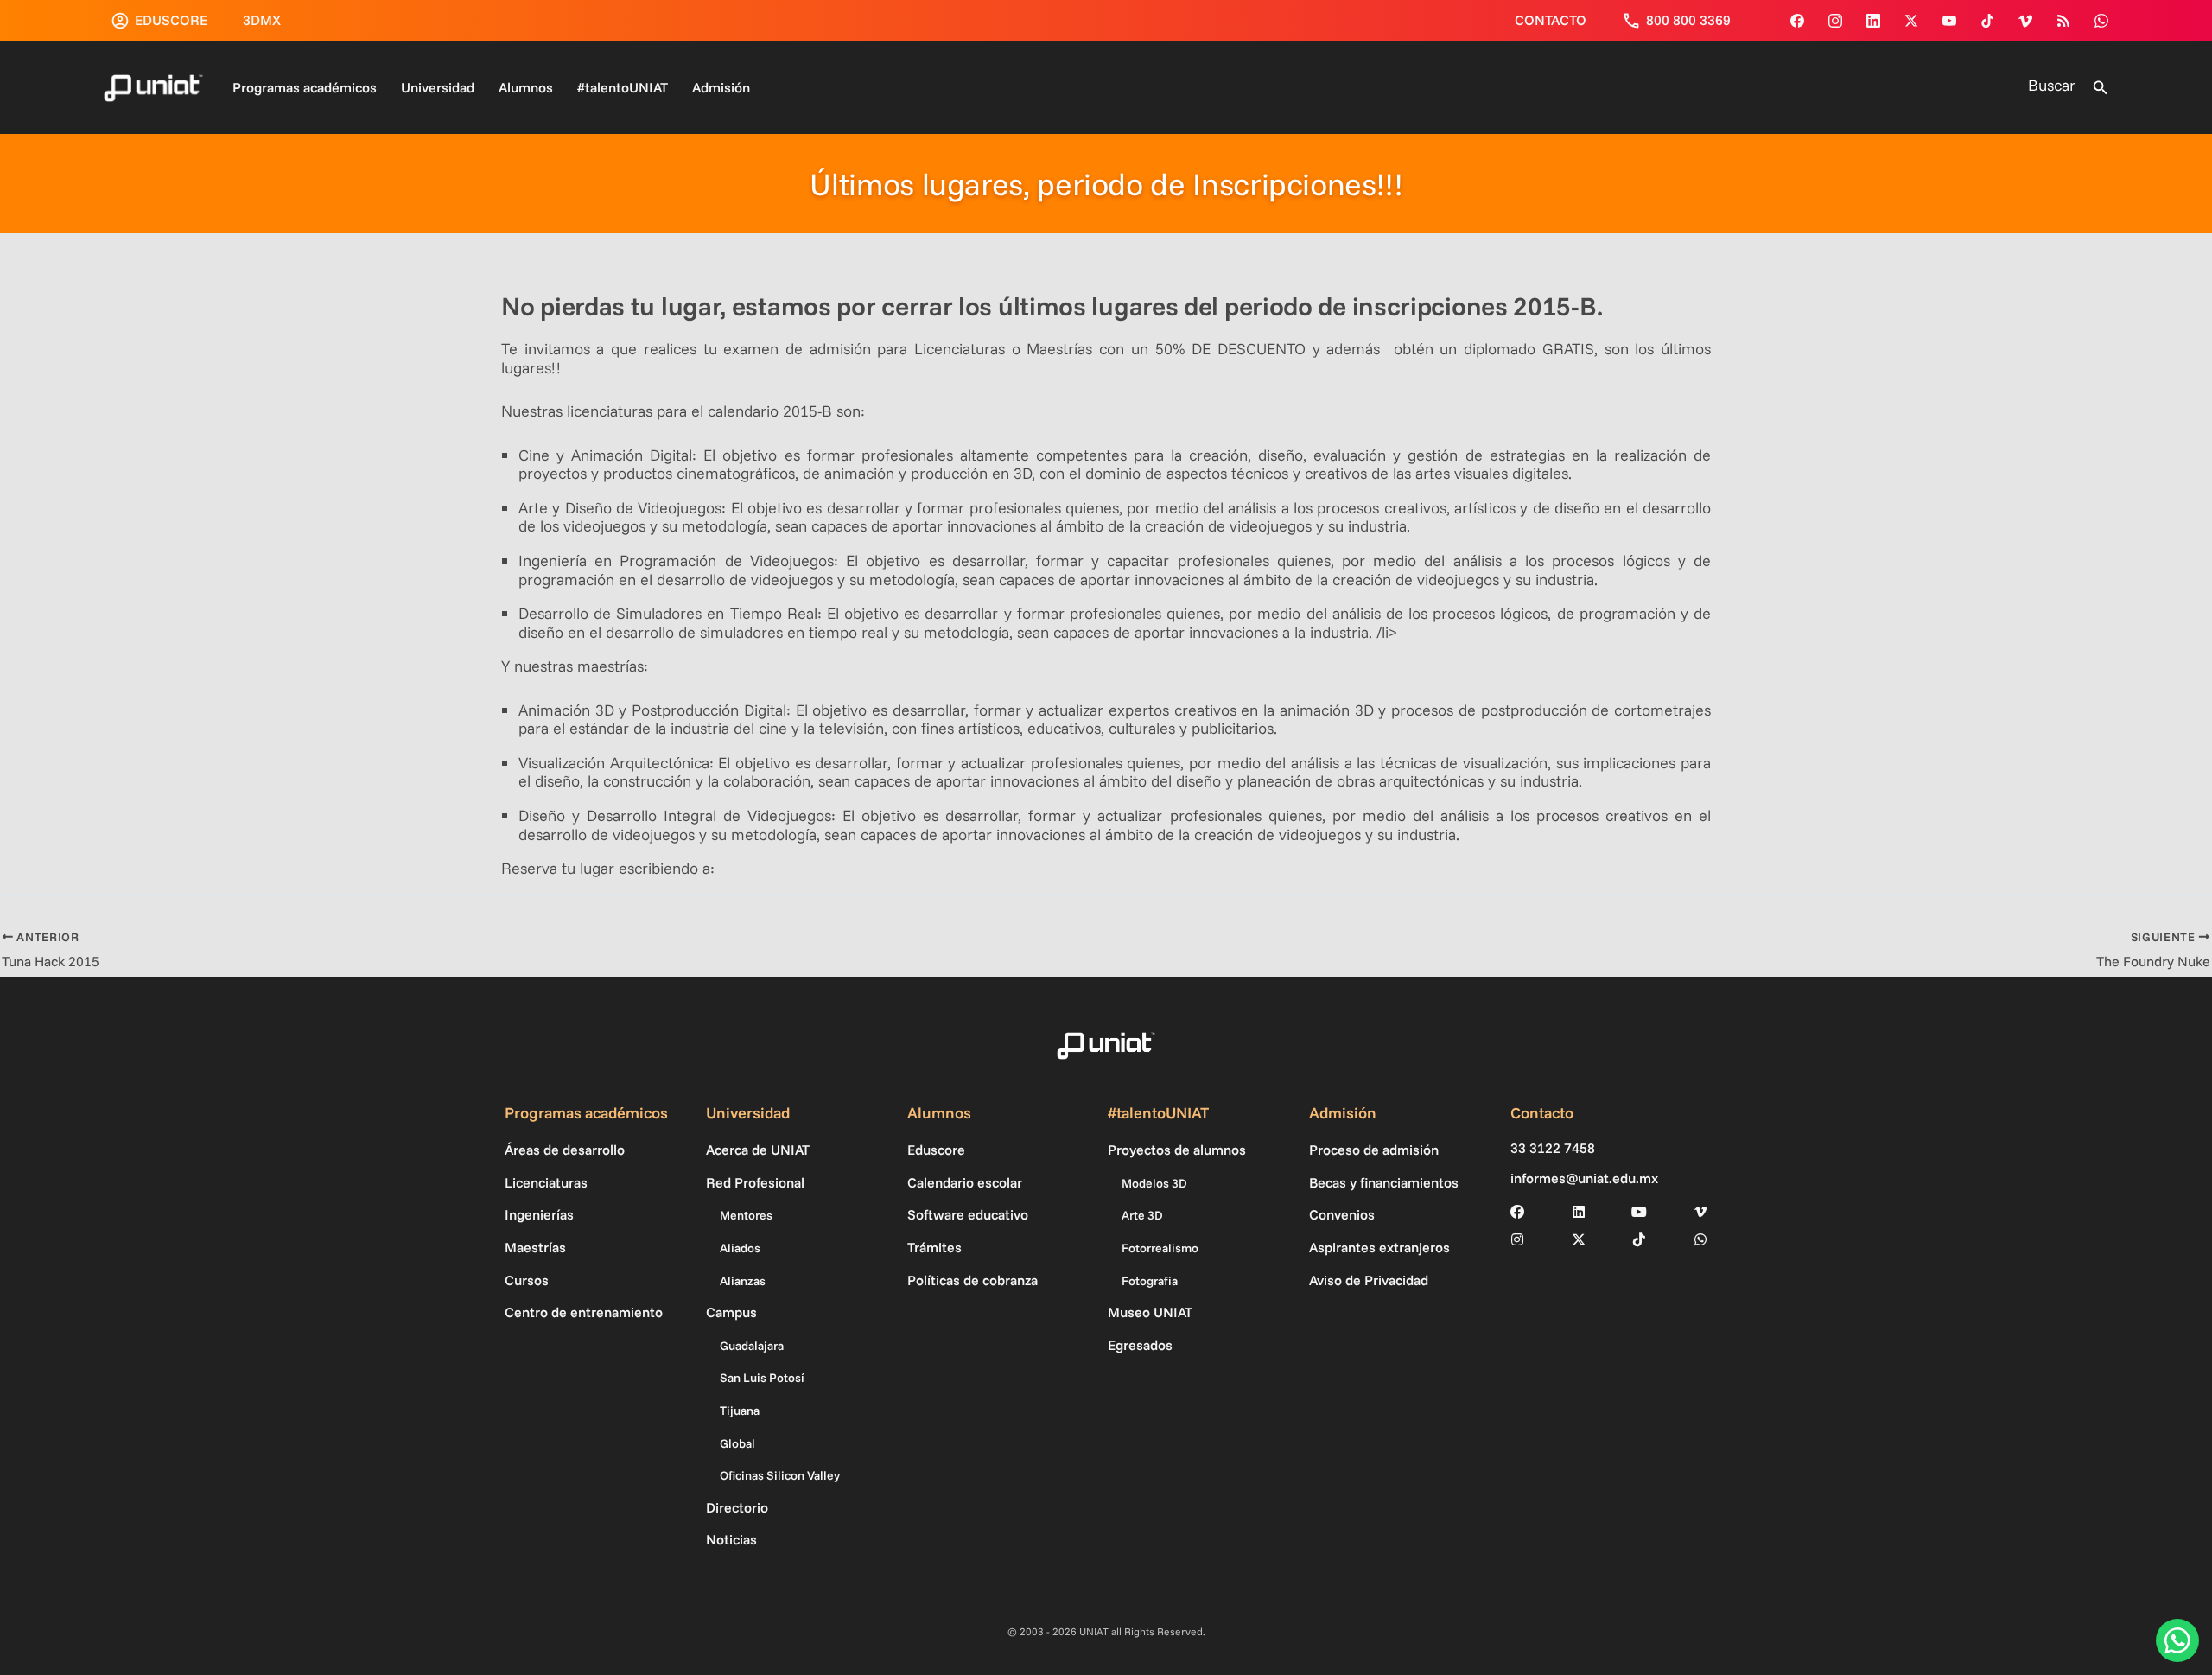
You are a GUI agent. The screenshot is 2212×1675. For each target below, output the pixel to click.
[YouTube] (1949, 21)
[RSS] (2063, 21)
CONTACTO (1551, 20)
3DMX (262, 20)
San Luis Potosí (762, 1378)
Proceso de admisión (1374, 1150)
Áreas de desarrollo (565, 1150)
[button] (2101, 88)
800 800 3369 (1688, 20)
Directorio (737, 1507)
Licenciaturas (546, 1182)
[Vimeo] (2025, 21)
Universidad (438, 87)
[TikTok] (1987, 21)
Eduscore (936, 1150)
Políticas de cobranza (973, 1280)
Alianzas (743, 1281)
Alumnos (526, 87)
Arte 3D (1142, 1215)
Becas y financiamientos (1384, 1182)
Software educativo (968, 1214)
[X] (1579, 1239)
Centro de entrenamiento (584, 1312)
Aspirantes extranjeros (1379, 1247)
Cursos (527, 1280)
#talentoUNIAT (623, 87)
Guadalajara (752, 1346)
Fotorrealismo (1160, 1248)
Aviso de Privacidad (1369, 1280)
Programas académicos (305, 87)
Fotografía (1150, 1281)
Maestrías (535, 1247)
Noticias (731, 1539)
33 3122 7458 (1553, 1148)
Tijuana (740, 1411)
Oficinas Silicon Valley (780, 1475)
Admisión (721, 87)
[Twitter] (1911, 21)
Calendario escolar (965, 1182)
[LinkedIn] (1579, 1212)
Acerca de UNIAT (758, 1150)
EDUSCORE (171, 20)
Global (737, 1443)
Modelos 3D (1154, 1183)
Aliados (740, 1248)
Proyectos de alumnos (1177, 1150)
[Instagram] (1835, 21)
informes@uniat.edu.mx (1584, 1178)
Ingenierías (539, 1214)
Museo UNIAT (1150, 1312)
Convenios (1342, 1214)
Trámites (934, 1247)
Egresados (1140, 1345)
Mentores (746, 1215)
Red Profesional (755, 1182)
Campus (731, 1312)
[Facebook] (1797, 21)
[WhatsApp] (2101, 21)
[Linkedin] (1873, 21)
